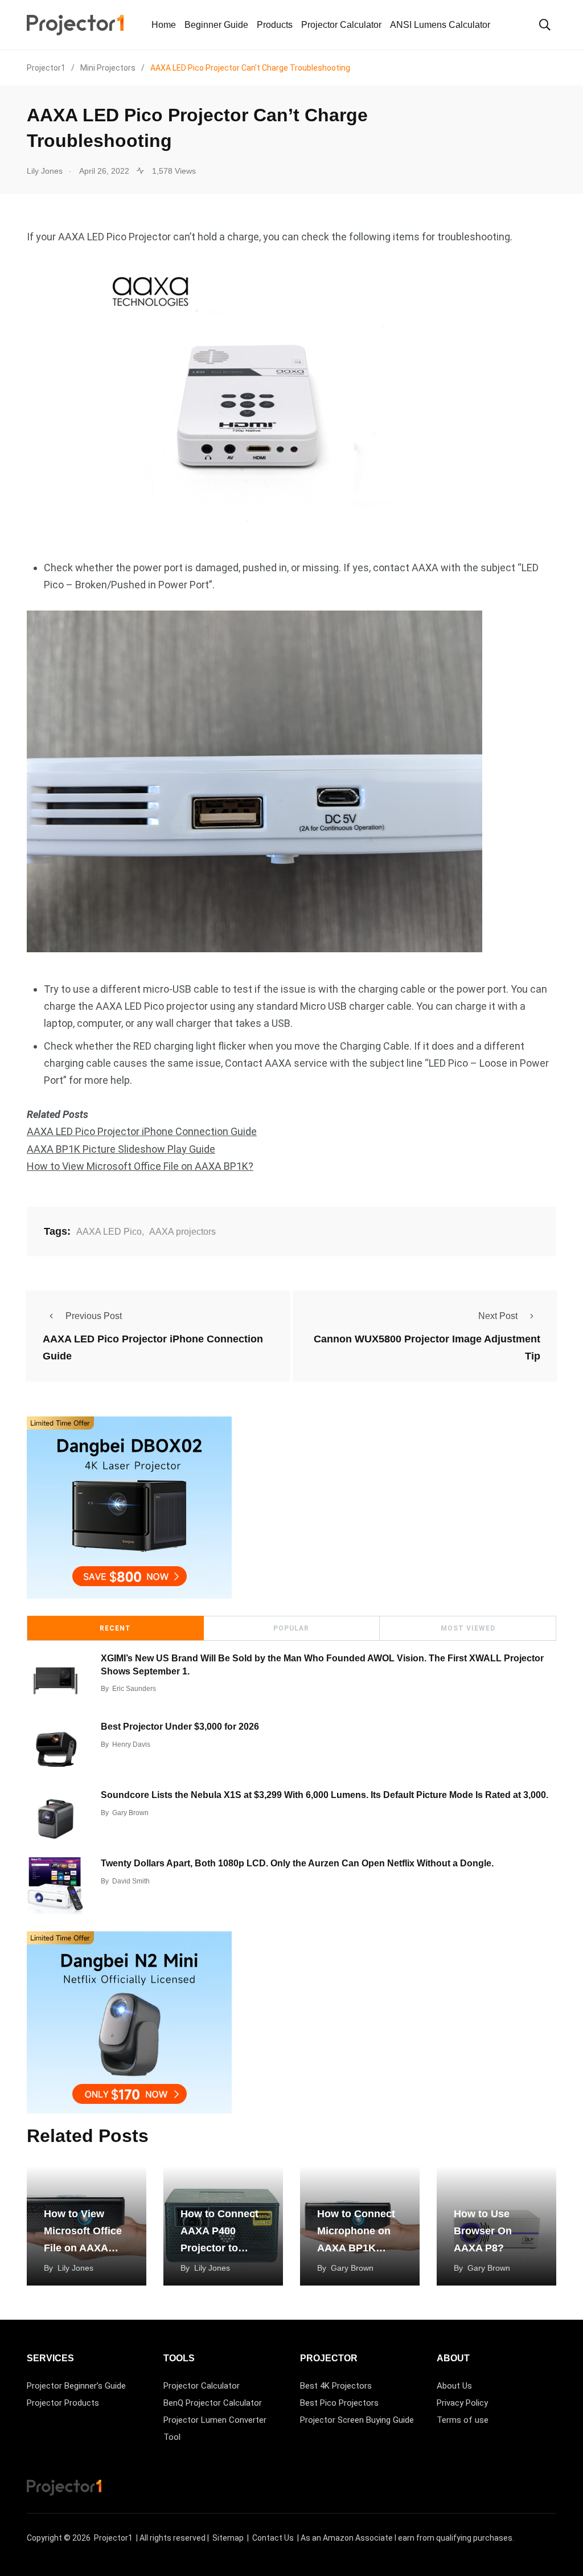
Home (164, 25)
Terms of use (463, 2420)
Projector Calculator (341, 25)
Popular (291, 1628)
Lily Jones (75, 2268)
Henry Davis (131, 1744)
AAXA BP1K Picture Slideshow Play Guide (121, 1149)
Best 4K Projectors (336, 2386)
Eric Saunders (134, 1689)
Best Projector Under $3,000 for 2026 (180, 1727)
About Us (454, 2386)
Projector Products (63, 2403)
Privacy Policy (462, 2403)
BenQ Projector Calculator (213, 2403)
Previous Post (94, 1316)
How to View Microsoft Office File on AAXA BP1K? (140, 1166)
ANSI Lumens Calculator (440, 25)
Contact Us (273, 2538)
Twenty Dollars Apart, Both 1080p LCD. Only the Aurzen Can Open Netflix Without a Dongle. (297, 1863)
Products (275, 25)
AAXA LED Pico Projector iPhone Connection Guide (142, 1131)
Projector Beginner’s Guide (76, 2386)
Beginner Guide (216, 25)
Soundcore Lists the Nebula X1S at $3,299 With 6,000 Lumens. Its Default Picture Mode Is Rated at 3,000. (325, 1795)
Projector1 (113, 2538)
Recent (115, 1628)
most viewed (468, 1628)
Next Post (498, 1316)
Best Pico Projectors (339, 2403)
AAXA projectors (182, 1232)
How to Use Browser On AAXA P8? (483, 2231)
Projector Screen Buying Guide (357, 2420)
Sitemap (228, 2538)
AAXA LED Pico (109, 1232)
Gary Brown (130, 1813)
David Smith (131, 1881)
